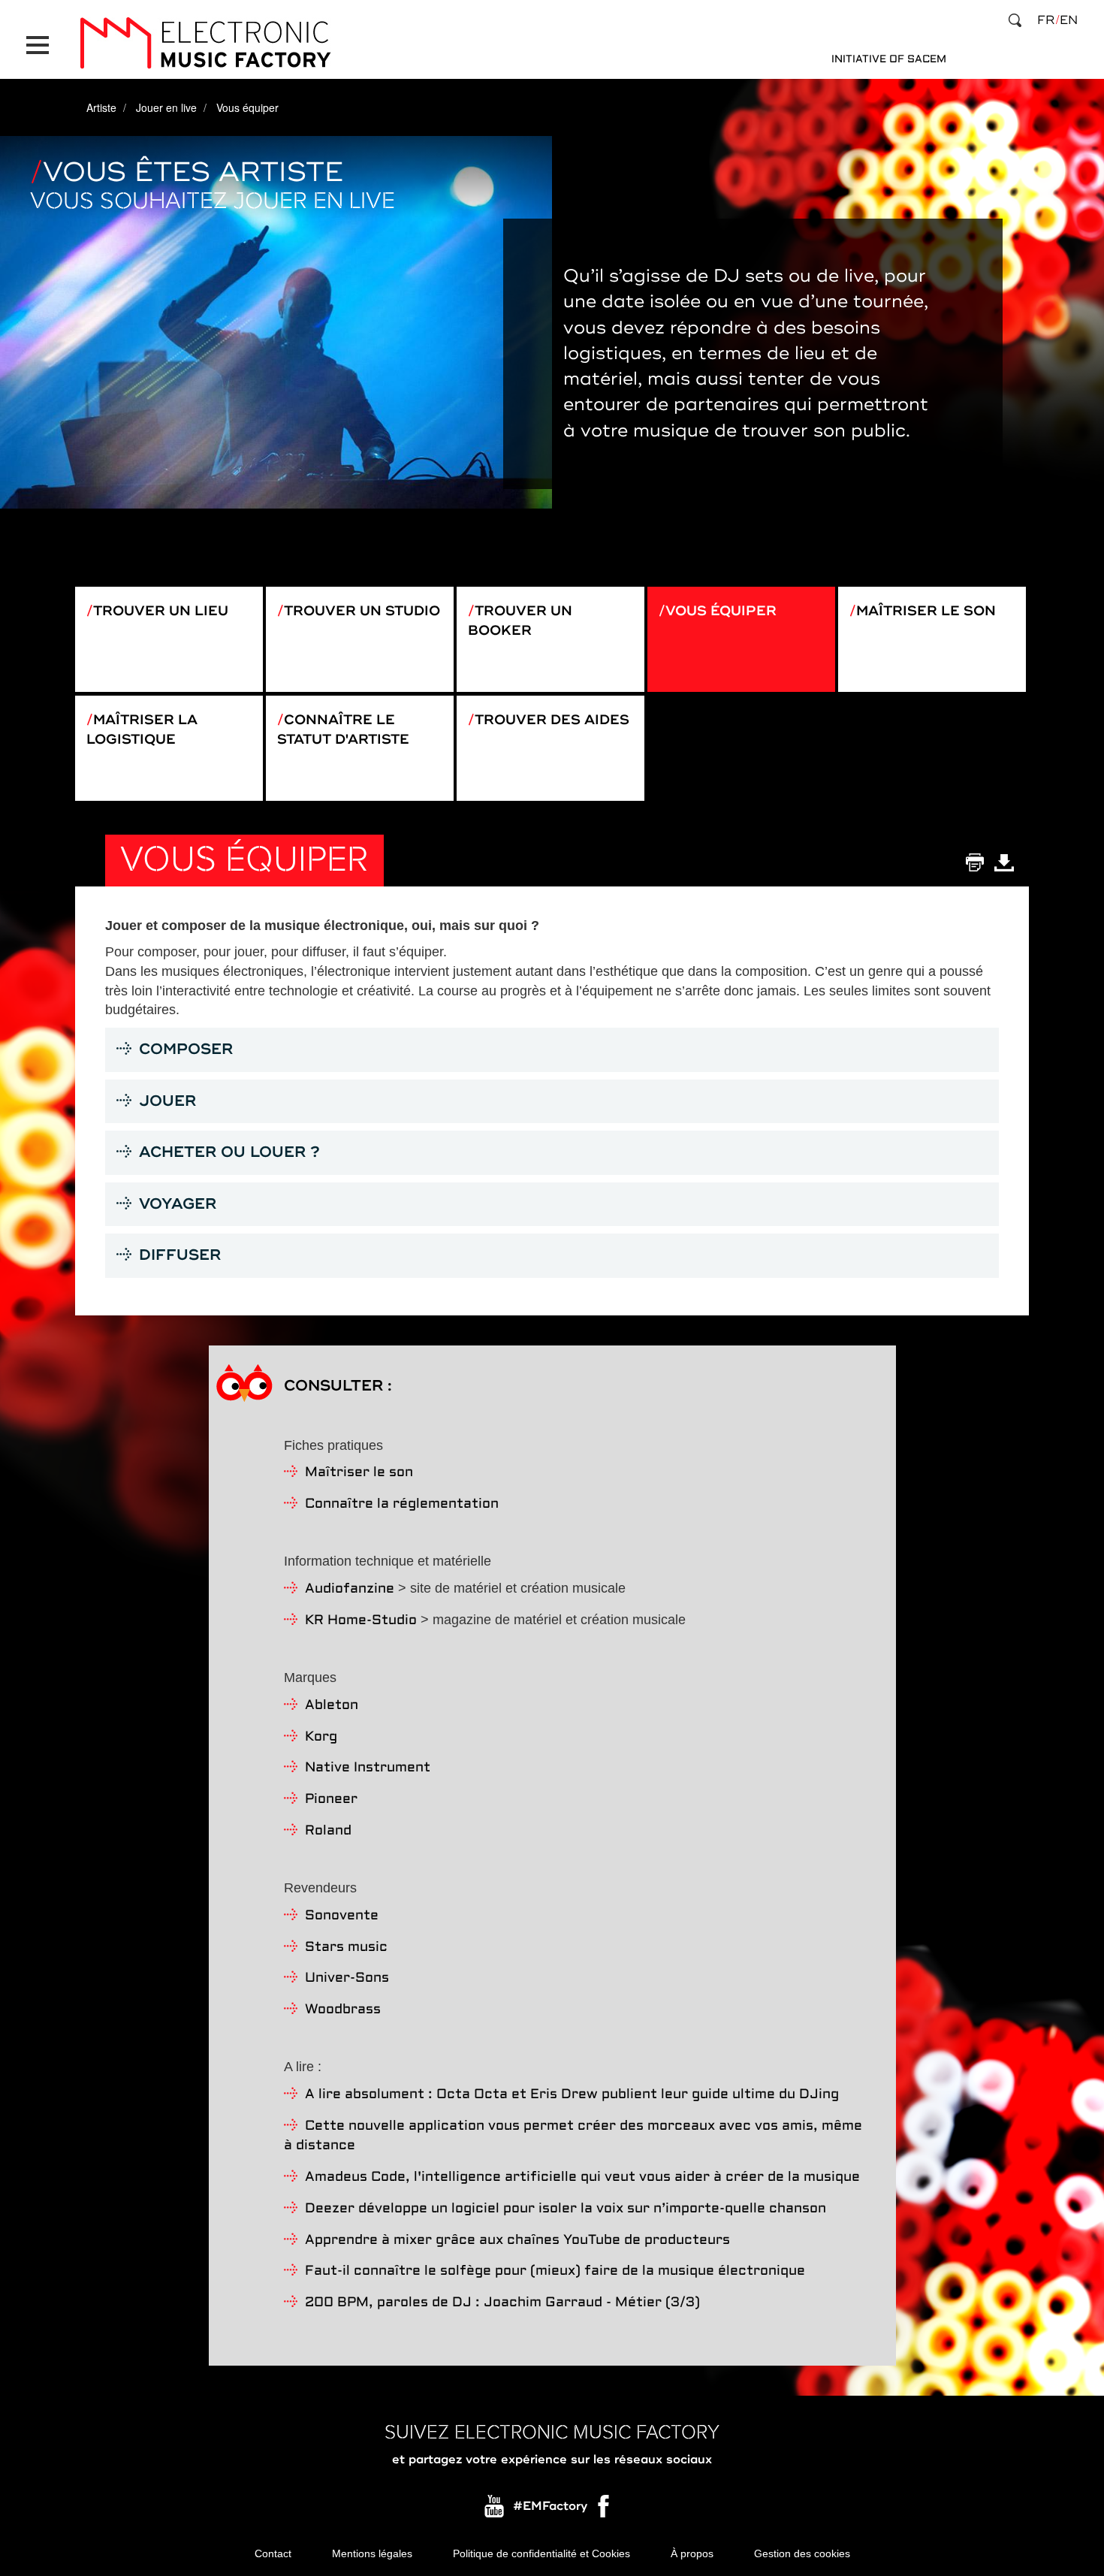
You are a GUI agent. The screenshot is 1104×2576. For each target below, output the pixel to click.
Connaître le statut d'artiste (343, 729)
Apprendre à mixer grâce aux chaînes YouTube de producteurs (517, 2241)
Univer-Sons (347, 1978)
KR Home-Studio (361, 1621)
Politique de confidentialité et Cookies (541, 2553)
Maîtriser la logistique (142, 729)
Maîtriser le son (926, 611)
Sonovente (342, 1916)
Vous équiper (721, 611)
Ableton (332, 1706)
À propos (692, 2553)
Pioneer (331, 1800)
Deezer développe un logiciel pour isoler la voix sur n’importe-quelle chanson (566, 2209)
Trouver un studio (362, 611)
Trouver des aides (552, 720)
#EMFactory (550, 2506)
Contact (273, 2553)
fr (1046, 20)
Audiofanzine (350, 1589)
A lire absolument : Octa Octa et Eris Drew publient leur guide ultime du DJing (572, 2095)
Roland (328, 1831)
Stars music (346, 1948)
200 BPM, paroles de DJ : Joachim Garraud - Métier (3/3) (502, 2303)
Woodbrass (343, 2010)
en (1069, 20)
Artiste (101, 107)
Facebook (605, 2510)
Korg (321, 1737)
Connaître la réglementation (402, 1504)
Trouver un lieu (161, 611)
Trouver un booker (520, 621)
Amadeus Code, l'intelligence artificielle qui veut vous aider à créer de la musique (582, 2177)
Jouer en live (166, 107)
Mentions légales (372, 2553)
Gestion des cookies (802, 2553)
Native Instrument (368, 1768)
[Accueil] (205, 43)
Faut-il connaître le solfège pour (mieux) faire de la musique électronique (555, 2271)
